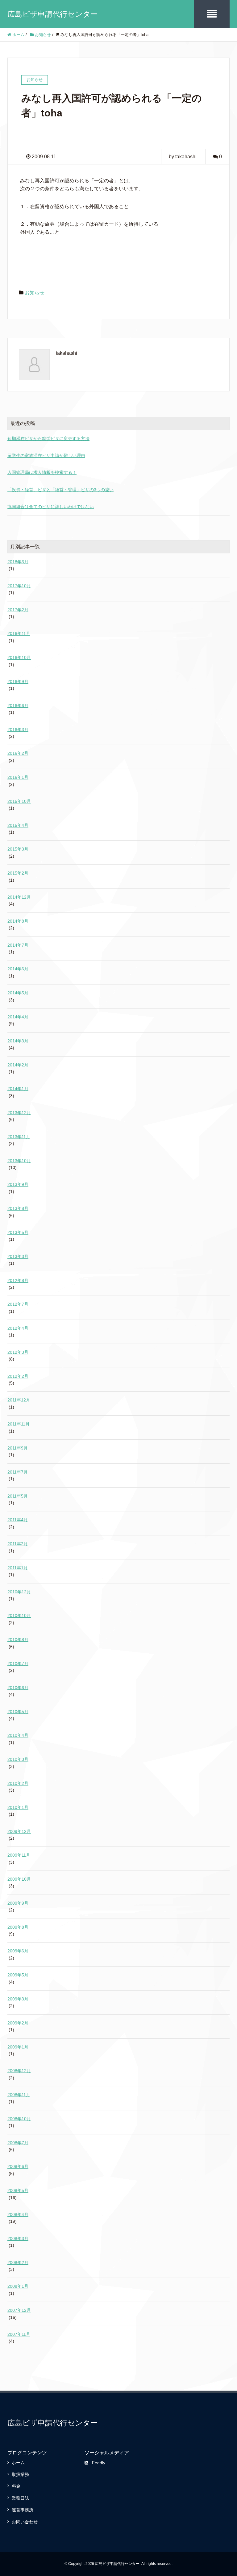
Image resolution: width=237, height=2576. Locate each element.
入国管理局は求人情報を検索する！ (42, 472)
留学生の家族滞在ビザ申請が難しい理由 (46, 455)
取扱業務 (20, 2474)
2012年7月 (18, 1304)
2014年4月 (18, 1017)
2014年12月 (19, 897)
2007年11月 (19, 2334)
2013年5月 (18, 1232)
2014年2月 (18, 1065)
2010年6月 (18, 1688)
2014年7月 (18, 945)
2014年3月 (18, 1041)
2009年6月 (18, 1951)
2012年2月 (18, 1376)
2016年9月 (18, 681)
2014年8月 (18, 921)
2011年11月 (19, 1424)
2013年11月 (19, 1137)
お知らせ (35, 293)
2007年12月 (19, 2310)
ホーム (18, 2463)
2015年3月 (18, 849)
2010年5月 (18, 1712)
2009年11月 (19, 1855)
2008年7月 (18, 2143)
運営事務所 (23, 2510)
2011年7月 (18, 1472)
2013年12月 (19, 1113)
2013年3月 (18, 1256)
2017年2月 (18, 610)
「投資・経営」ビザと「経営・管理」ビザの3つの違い (60, 490)
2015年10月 (19, 801)
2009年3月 (18, 1999)
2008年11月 (19, 2095)
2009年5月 (18, 1975)
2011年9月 (18, 1448)
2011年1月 (18, 1568)
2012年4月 (18, 1328)
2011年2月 (18, 1544)
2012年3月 (18, 1352)
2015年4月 (18, 825)
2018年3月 (18, 562)
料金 (16, 2486)
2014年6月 (18, 969)
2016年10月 (19, 657)
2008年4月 (18, 2214)
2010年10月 (19, 1616)
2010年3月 (18, 1759)
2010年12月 (19, 1592)
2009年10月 (19, 1879)
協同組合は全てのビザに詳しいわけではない (51, 507)
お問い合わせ (25, 2522)
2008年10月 (19, 2119)
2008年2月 (18, 2263)
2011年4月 (18, 1520)
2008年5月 (18, 2190)
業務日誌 (20, 2498)
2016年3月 (18, 730)
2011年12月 (19, 1400)
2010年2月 (18, 1783)
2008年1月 (18, 2286)
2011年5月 (18, 1496)
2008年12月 (19, 2071)
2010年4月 (18, 1735)
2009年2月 (18, 2023)
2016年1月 (18, 777)
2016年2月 (18, 753)
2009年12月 (19, 1831)
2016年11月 (19, 633)
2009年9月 (18, 1903)
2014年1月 (18, 1089)
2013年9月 (18, 1184)
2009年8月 (18, 1927)
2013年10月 (19, 1161)
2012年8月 (18, 1280)
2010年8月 (18, 1640)
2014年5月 (18, 993)
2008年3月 (18, 2238)
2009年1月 (18, 2047)
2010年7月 (18, 1664)
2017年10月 (19, 586)
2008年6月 (18, 2166)
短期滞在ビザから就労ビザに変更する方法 (48, 439)
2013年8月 (18, 1208)
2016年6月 (18, 706)
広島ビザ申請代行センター (53, 14)
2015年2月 (18, 873)
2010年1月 (18, 1807)
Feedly (99, 2463)
